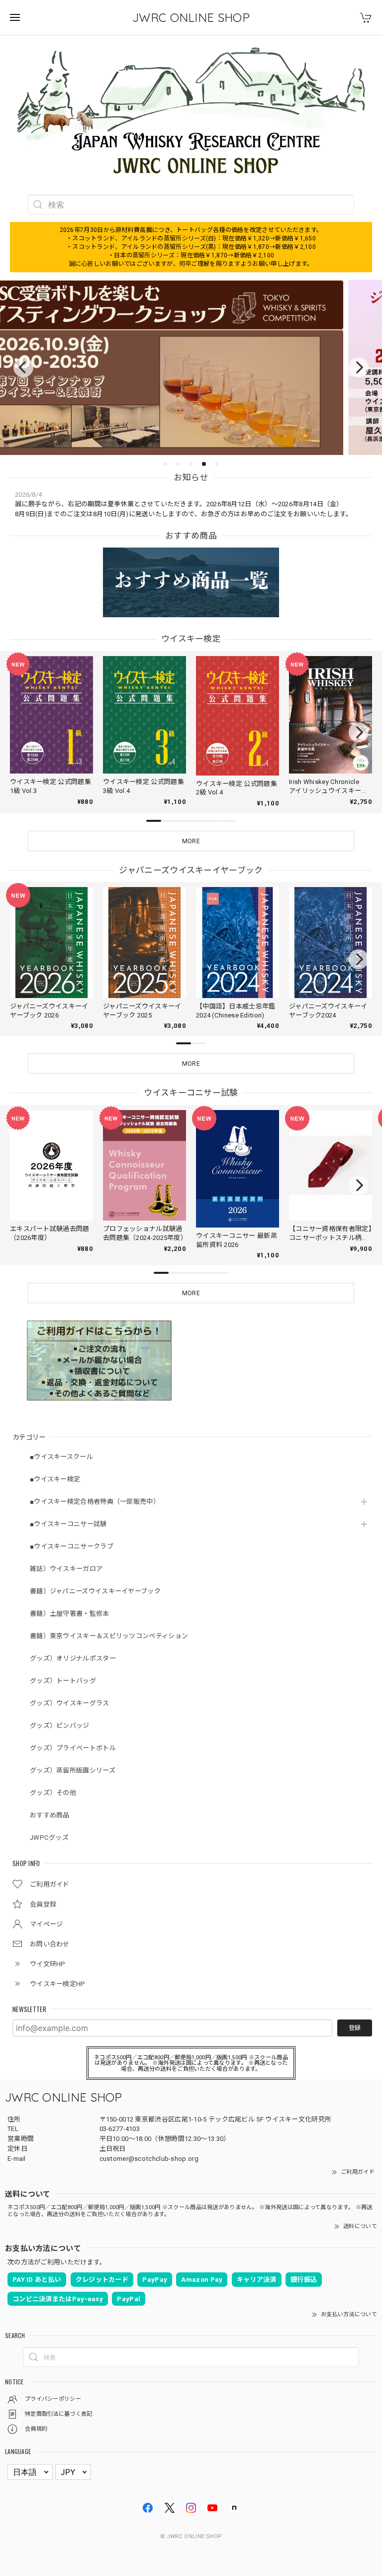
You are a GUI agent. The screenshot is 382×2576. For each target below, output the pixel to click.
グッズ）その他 (53, 1793)
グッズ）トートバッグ (63, 1681)
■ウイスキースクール (61, 1457)
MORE (191, 841)
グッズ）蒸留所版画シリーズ (73, 1770)
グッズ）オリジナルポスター (73, 1658)
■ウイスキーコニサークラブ (72, 1546)
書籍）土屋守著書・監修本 (70, 1614)
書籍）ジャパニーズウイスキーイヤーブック (95, 1591)
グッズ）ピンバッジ (60, 1726)
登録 (355, 2028)
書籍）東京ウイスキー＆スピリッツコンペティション (109, 1636)
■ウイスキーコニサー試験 (68, 1524)
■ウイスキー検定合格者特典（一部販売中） (95, 1502)
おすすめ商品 (50, 1815)
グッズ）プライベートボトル (73, 1748)
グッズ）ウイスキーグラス (70, 1703)
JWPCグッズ (49, 1838)
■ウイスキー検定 (55, 1479)
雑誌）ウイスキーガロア (66, 1569)
